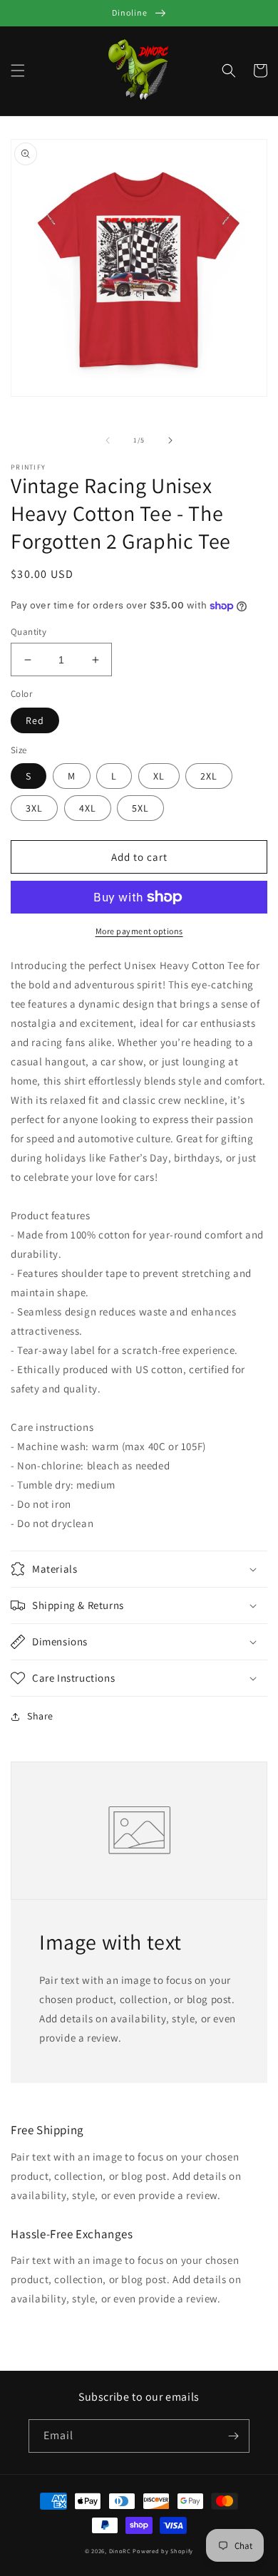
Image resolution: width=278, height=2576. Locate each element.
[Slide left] (108, 440)
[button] (18, 71)
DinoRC (120, 2551)
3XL (34, 808)
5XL (140, 808)
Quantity (29, 632)
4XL (88, 808)
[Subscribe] (233, 2436)
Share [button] (40, 1716)
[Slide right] (170, 440)
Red (35, 720)
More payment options (139, 931)
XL (159, 776)
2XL (209, 776)
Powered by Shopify (163, 2551)
